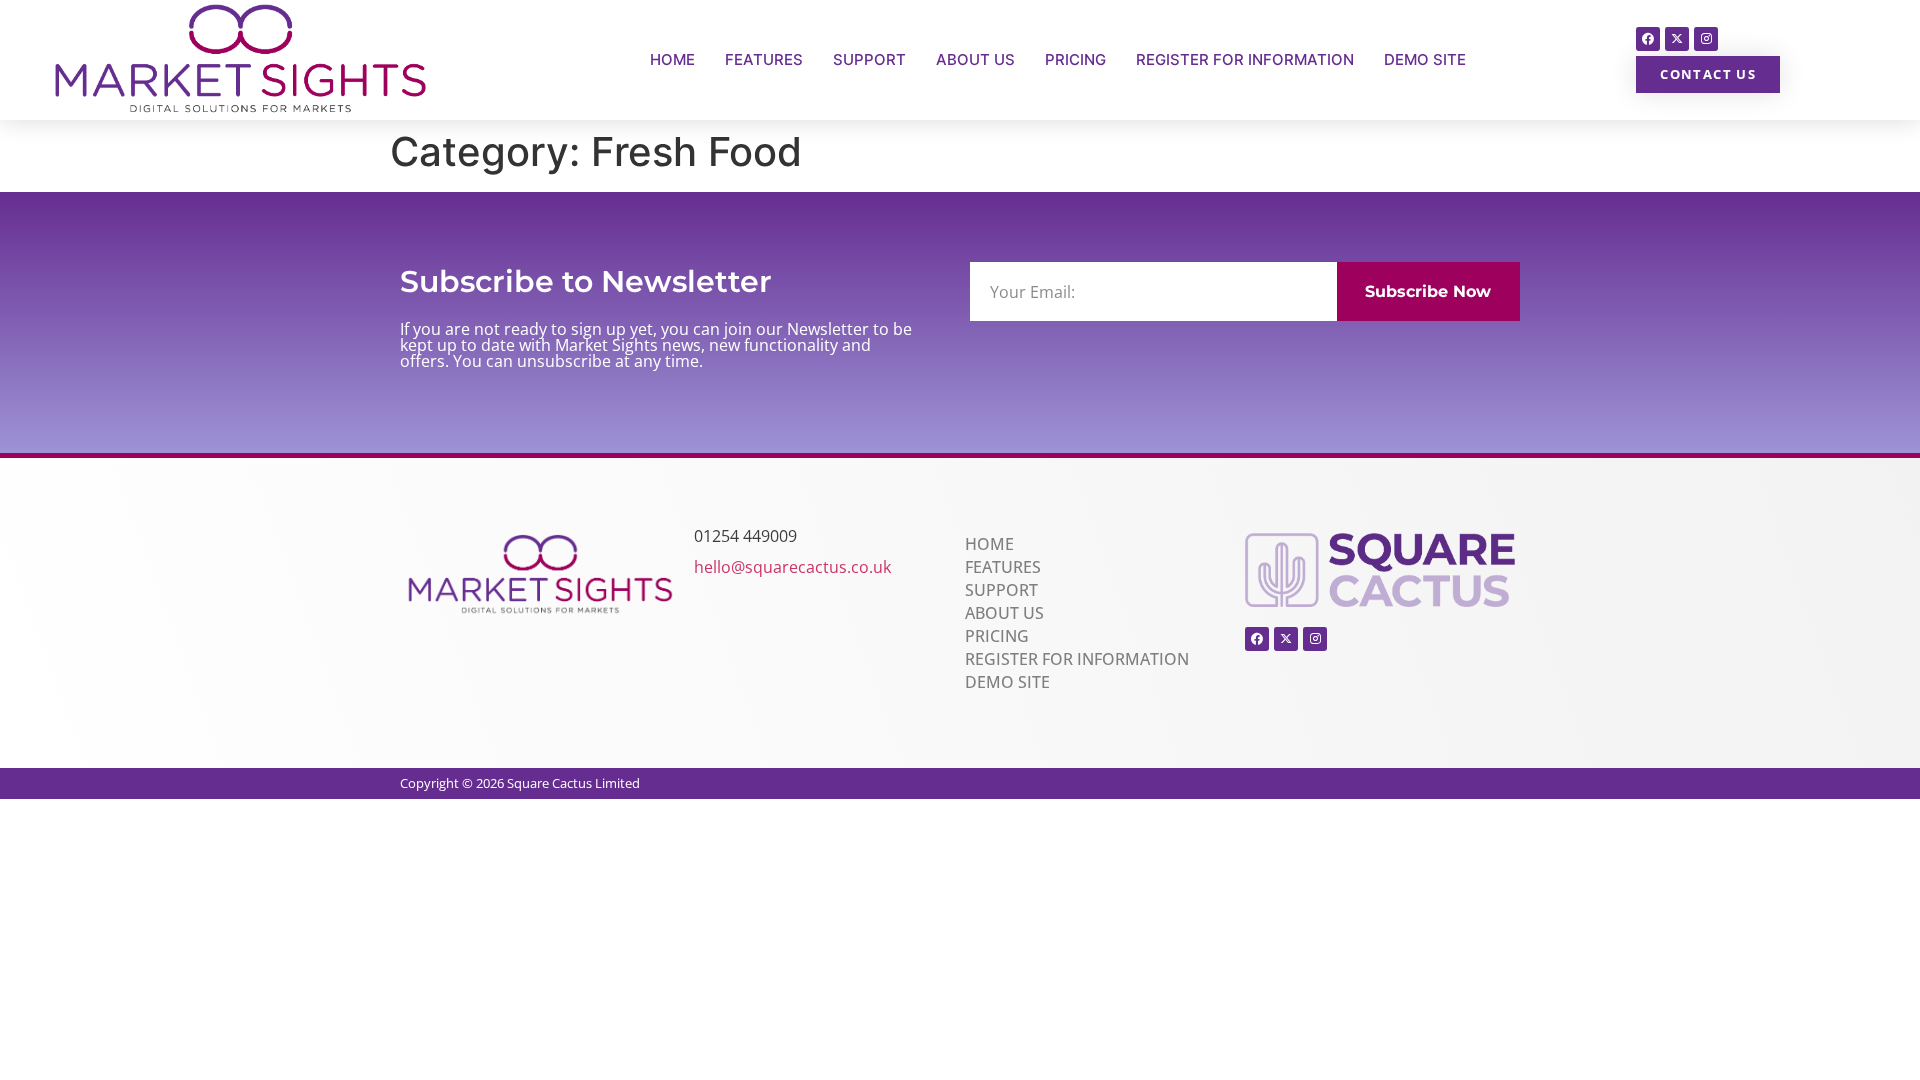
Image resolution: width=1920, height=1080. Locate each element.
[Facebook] (1648, 39)
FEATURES (764, 59)
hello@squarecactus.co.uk (792, 567)
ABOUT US (975, 59)
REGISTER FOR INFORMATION (1245, 59)
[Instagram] (1706, 39)
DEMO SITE (1425, 59)
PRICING (1075, 59)
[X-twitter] (1677, 39)
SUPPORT (869, 59)
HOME (672, 59)
